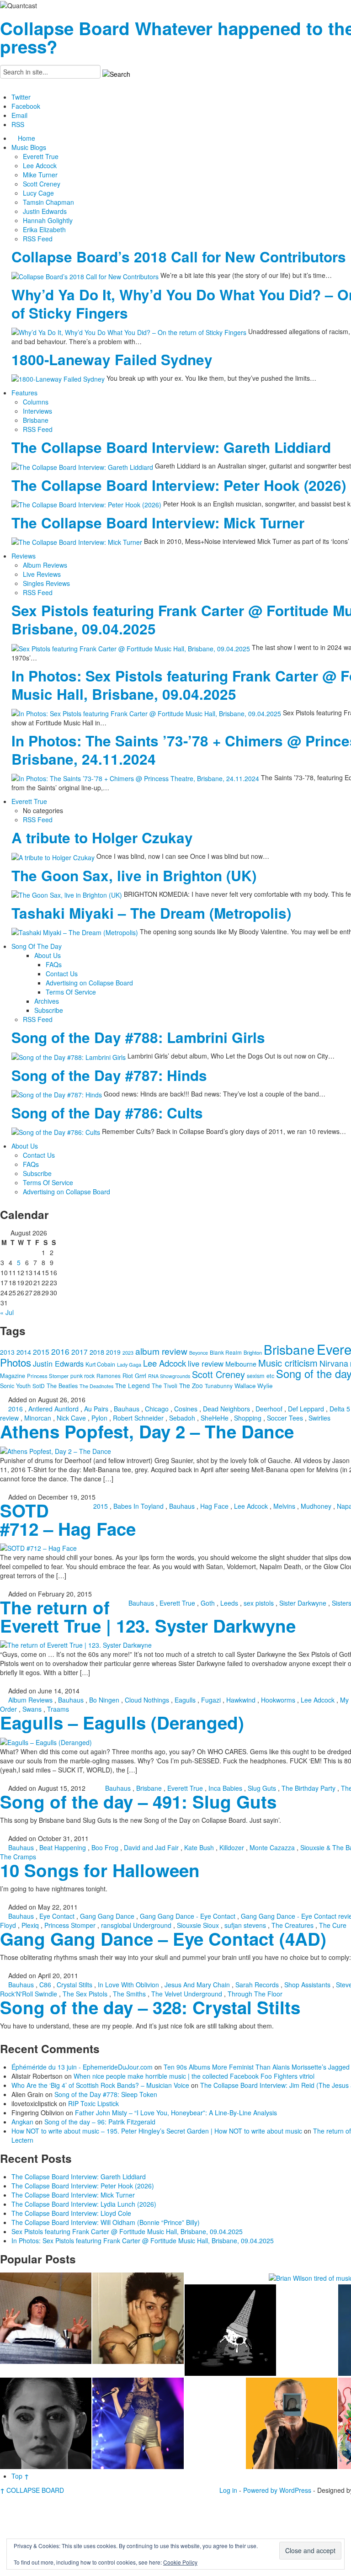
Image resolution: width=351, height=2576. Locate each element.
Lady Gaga (129, 1364)
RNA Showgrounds (169, 1376)
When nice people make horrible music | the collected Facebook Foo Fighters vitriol (194, 2076)
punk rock (82, 1376)
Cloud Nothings (147, 1700)
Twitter (21, 97)
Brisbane (36, 420)
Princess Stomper (48, 1376)
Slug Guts (262, 1788)
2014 (24, 1352)
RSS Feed (38, 239)
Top (20, 2476)
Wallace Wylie (253, 1386)
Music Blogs (29, 147)
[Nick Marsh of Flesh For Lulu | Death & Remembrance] (138, 2318)
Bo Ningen (104, 1700)
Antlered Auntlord (53, 1409)
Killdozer (232, 1847)
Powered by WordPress (277, 2490)
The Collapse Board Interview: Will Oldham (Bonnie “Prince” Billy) (106, 2222)
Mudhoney (316, 1506)
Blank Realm (226, 1352)
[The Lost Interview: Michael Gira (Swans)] (292, 2423)
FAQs (54, 964)
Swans (32, 1709)
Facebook (26, 106)
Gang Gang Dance (107, 1916)
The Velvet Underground (187, 1994)
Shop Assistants (307, 1985)
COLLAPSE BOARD (32, 2490)
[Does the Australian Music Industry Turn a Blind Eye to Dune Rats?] (230, 2330)
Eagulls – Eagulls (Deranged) (122, 1722)
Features (24, 393)
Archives (47, 1001)
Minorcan (38, 1418)
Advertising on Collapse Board (89, 983)
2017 (80, 1352)
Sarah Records (257, 1985)
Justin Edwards (45, 211)
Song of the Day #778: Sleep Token (106, 2094)
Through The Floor (255, 1994)
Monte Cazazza (272, 1847)
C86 (45, 1985)
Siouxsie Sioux (198, 1925)
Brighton (253, 1352)
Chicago (157, 1409)
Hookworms (278, 1700)
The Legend (133, 1385)
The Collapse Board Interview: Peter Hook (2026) (179, 485)
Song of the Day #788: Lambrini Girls (138, 1037)
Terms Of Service (71, 992)
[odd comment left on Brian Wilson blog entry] (46, 2318)
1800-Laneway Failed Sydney (112, 359)
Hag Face (214, 1506)
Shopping (248, 1418)
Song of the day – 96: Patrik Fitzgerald (100, 2122)
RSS (18, 124)
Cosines (186, 1409)
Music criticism (288, 1363)
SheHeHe (215, 1418)
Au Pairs (96, 1409)
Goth (208, 1603)
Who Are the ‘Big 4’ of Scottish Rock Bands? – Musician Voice (100, 2085)
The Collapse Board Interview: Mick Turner (158, 523)
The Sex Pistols (85, 1994)
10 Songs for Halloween (100, 1870)
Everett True (41, 156)
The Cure (333, 1925)
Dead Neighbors (226, 1409)
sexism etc (261, 1376)
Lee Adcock (40, 165)
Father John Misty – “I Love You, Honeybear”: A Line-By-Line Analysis (176, 2113)
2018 (97, 1352)
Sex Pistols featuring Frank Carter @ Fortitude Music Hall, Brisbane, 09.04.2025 (127, 2231)
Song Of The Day (37, 946)
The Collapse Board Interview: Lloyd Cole (71, 2213)
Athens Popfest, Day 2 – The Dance (147, 1431)
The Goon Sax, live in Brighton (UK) (134, 876)
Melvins (284, 1506)
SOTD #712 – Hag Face (68, 1520)
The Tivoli (165, 1386)
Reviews (24, 556)
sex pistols (259, 1603)
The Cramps (18, 1857)
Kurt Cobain (100, 1364)
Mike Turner (40, 175)
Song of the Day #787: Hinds (109, 1075)
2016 (60, 1351)
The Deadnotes (96, 1386)
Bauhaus (127, 1409)
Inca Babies (225, 1788)
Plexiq (30, 1925)
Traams (58, 1709)
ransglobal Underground (136, 1925)
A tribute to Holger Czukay (102, 838)
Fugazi (211, 1700)
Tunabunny (219, 1386)
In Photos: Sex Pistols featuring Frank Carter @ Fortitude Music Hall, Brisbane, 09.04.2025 (143, 2241)
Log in (228, 2490)
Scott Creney (42, 184)
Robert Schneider (138, 1418)
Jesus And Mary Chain (197, 1985)
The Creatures (292, 1925)
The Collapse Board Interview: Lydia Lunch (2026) (84, 2204)
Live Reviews (42, 574)
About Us (48, 955)
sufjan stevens (245, 1925)
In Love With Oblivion (128, 1985)
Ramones (109, 1376)
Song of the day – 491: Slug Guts (138, 1802)
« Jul (7, 1312)
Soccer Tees (285, 1418)
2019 (113, 1352)
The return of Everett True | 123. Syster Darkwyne (148, 1616)
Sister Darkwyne (303, 1603)
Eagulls (185, 1700)
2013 (7, 1352)
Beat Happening (63, 1847)
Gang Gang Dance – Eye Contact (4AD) (163, 1939)
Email (19, 115)
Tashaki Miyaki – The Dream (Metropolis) (151, 913)
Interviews (37, 411)
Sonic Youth (15, 1386)
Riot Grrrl (134, 1376)
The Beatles (62, 1386)
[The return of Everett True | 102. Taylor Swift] (138, 2423)
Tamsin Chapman (48, 202)
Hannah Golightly (48, 220)
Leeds (229, 1603)
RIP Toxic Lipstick (93, 2103)
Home (27, 138)
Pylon (99, 1418)
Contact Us (62, 974)
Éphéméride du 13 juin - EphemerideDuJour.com (82, 2067)
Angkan (22, 2122)
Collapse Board (65, 28)
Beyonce (199, 1353)
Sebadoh (182, 1418)
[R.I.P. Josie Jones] (46, 2423)
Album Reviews (45, 565)
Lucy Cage (38, 193)
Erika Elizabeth (44, 229)
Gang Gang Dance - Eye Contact (188, 1916)
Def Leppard (306, 1409)
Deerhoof (269, 1409)
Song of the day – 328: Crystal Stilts (150, 2007)
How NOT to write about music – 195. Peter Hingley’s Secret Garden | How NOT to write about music (157, 2131)
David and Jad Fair (151, 1847)
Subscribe (49, 1010)
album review (161, 1351)
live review (206, 1363)
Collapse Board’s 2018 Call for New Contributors (179, 257)
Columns (36, 402)
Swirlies (319, 1418)
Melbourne (241, 1364)
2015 (41, 1352)
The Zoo (191, 1385)
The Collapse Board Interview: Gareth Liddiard (171, 447)
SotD (39, 1386)
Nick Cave (71, 1418)
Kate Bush (199, 1847)
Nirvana (334, 1363)
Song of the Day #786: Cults (107, 1113)
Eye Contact (57, 1916)
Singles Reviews (46, 583)
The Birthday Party (308, 1788)
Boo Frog (105, 1847)
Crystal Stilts (74, 1985)
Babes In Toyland (138, 1506)
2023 (128, 1353)
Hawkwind (241, 1700)
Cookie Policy (180, 2562)
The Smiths (129, 1994)
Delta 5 (340, 1409)
